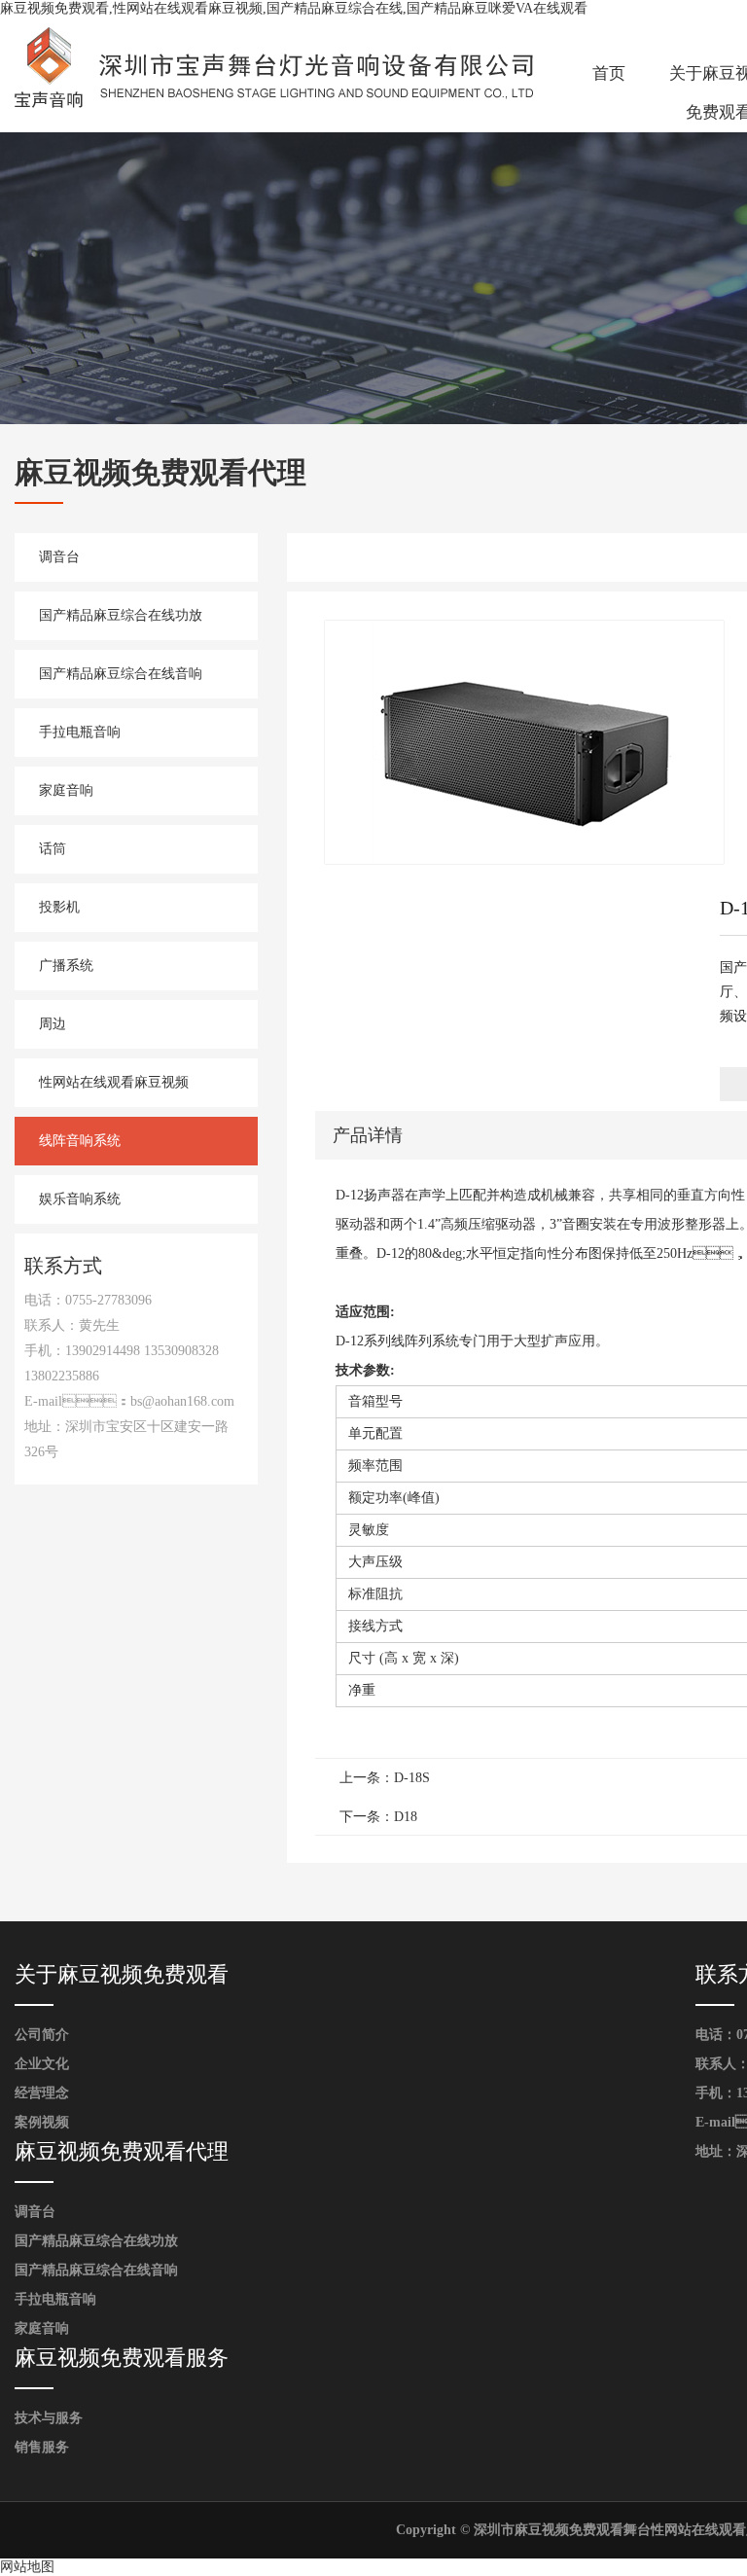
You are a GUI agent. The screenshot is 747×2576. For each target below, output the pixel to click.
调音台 (59, 557)
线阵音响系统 (80, 1141)
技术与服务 (49, 2418)
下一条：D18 (378, 1817)
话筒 (53, 849)
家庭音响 (66, 790)
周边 (53, 1024)
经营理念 (42, 2093)
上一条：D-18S (385, 1778)
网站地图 (27, 2567)
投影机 (59, 907)
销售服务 (42, 2447)
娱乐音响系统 (80, 1199)
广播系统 (66, 966)
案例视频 (42, 2122)
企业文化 (42, 2064)
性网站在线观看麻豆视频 (114, 1082)
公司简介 (42, 2035)
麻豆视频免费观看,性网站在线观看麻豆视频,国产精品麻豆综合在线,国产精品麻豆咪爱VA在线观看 (294, 8)
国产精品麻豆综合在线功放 (121, 615)
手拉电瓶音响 (80, 732)
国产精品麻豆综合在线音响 (121, 674)
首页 (609, 73)
